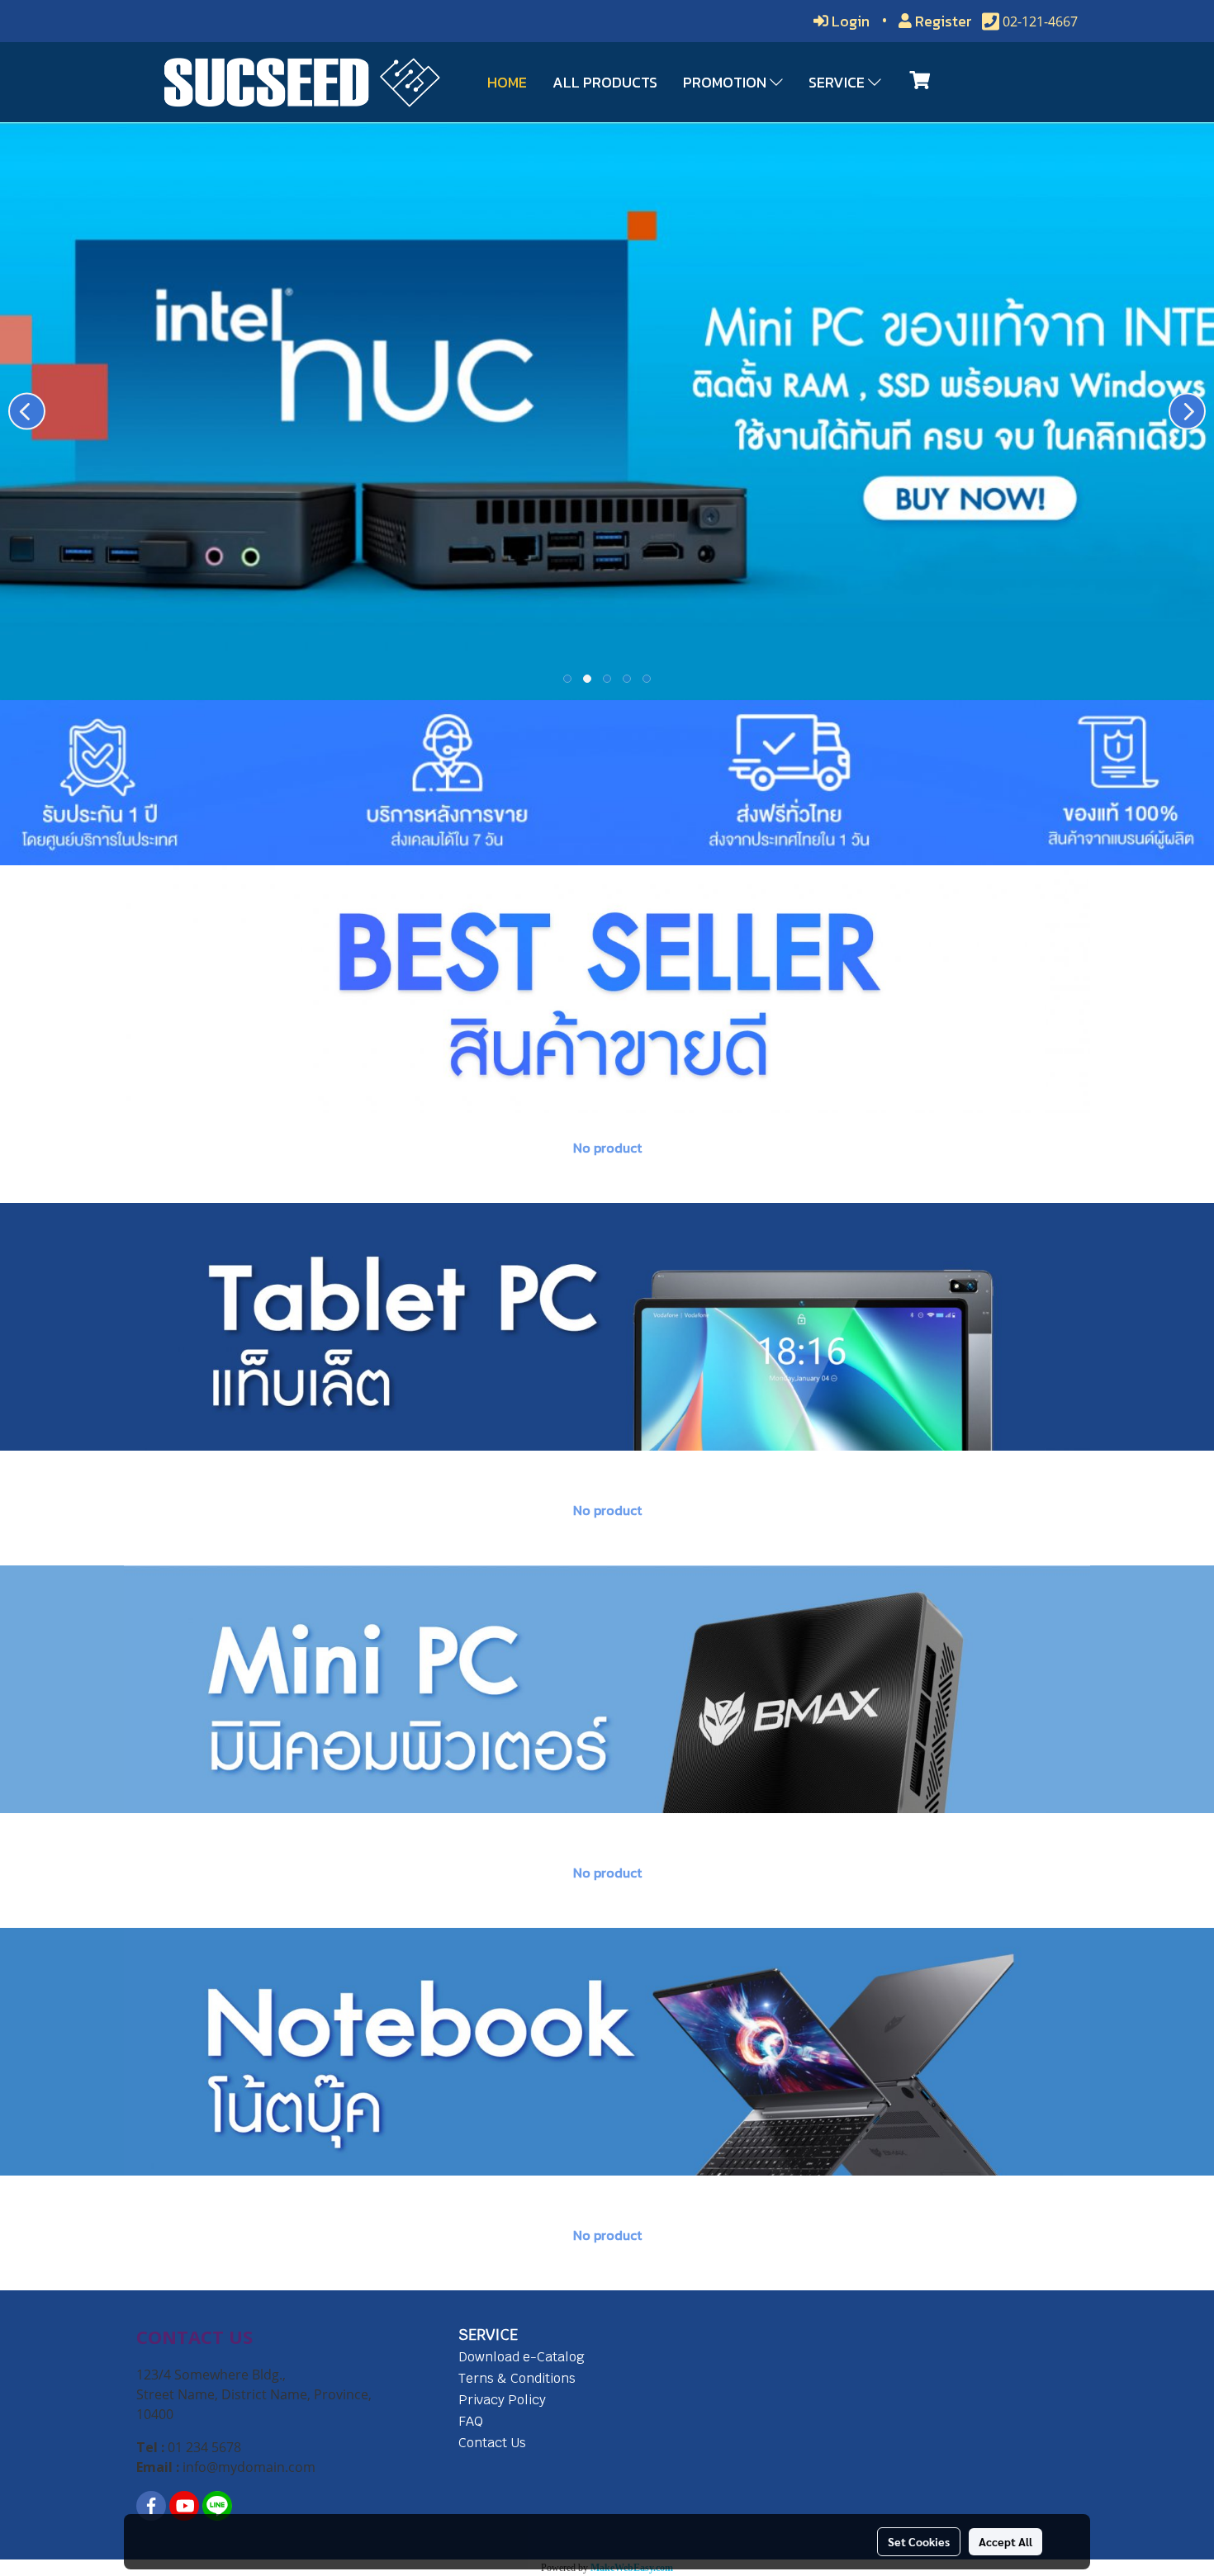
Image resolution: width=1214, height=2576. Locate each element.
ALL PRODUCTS (605, 82)
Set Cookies (919, 2541)
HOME (507, 82)
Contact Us (492, 2443)
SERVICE (838, 82)
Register (942, 21)
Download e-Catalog (522, 2357)
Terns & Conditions (517, 2378)
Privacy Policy (502, 2400)
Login (849, 21)
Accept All (1005, 2541)
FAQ (471, 2421)
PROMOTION (726, 82)
